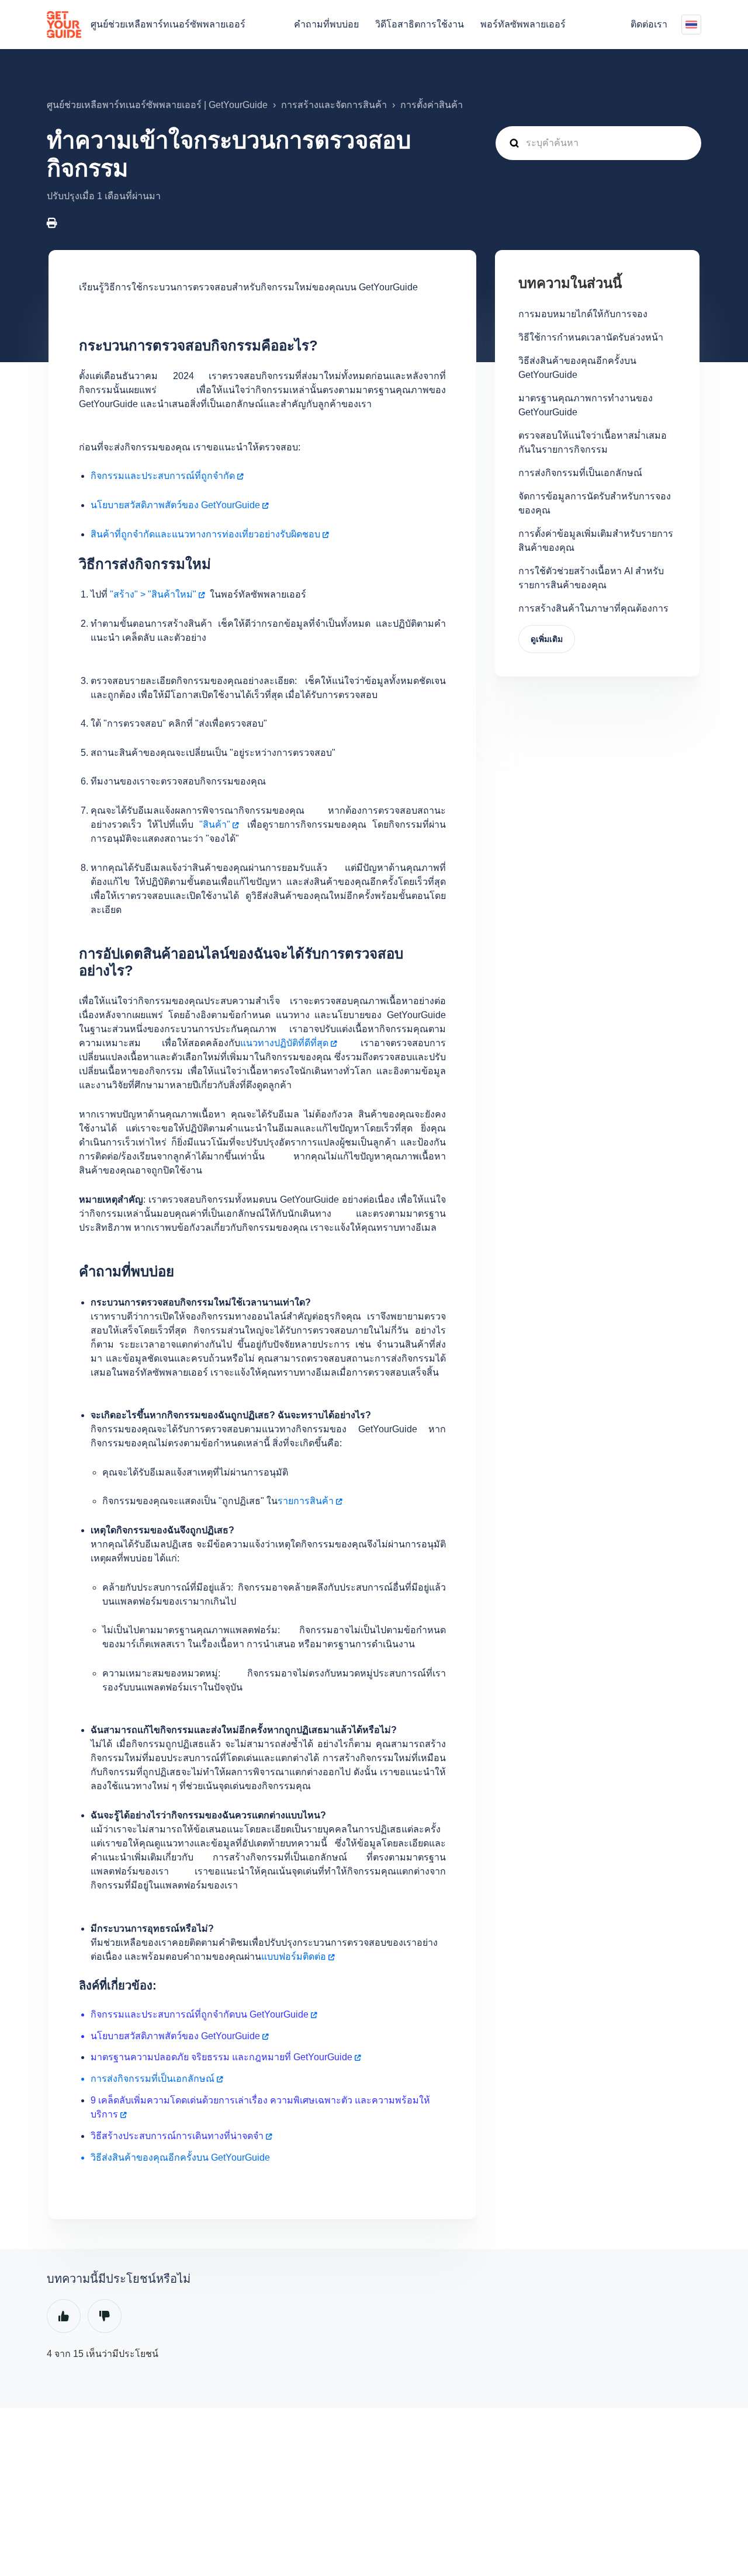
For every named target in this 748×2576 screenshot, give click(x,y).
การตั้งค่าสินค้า (432, 105)
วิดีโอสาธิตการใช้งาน (420, 24)
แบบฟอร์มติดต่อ (294, 1957)
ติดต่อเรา (649, 24)
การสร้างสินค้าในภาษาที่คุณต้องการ (593, 608)
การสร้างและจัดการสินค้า (334, 105)
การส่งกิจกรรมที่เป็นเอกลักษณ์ (580, 473)
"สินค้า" (215, 824)
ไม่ (105, 2316)
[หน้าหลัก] (64, 25)
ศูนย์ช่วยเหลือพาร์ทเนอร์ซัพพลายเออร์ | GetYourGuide (157, 105)
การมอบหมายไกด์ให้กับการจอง (583, 314)
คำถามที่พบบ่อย (326, 24)
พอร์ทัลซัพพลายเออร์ (523, 24)
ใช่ (64, 2316)
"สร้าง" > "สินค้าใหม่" (153, 594)
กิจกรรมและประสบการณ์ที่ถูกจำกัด (163, 476)
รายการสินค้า (306, 1501)
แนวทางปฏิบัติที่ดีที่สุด (284, 1043)
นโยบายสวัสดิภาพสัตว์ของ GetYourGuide (175, 505)
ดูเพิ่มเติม (547, 639)
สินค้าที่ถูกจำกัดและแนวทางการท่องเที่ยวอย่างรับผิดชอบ (205, 534)
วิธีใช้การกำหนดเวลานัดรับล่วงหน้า (591, 337)
